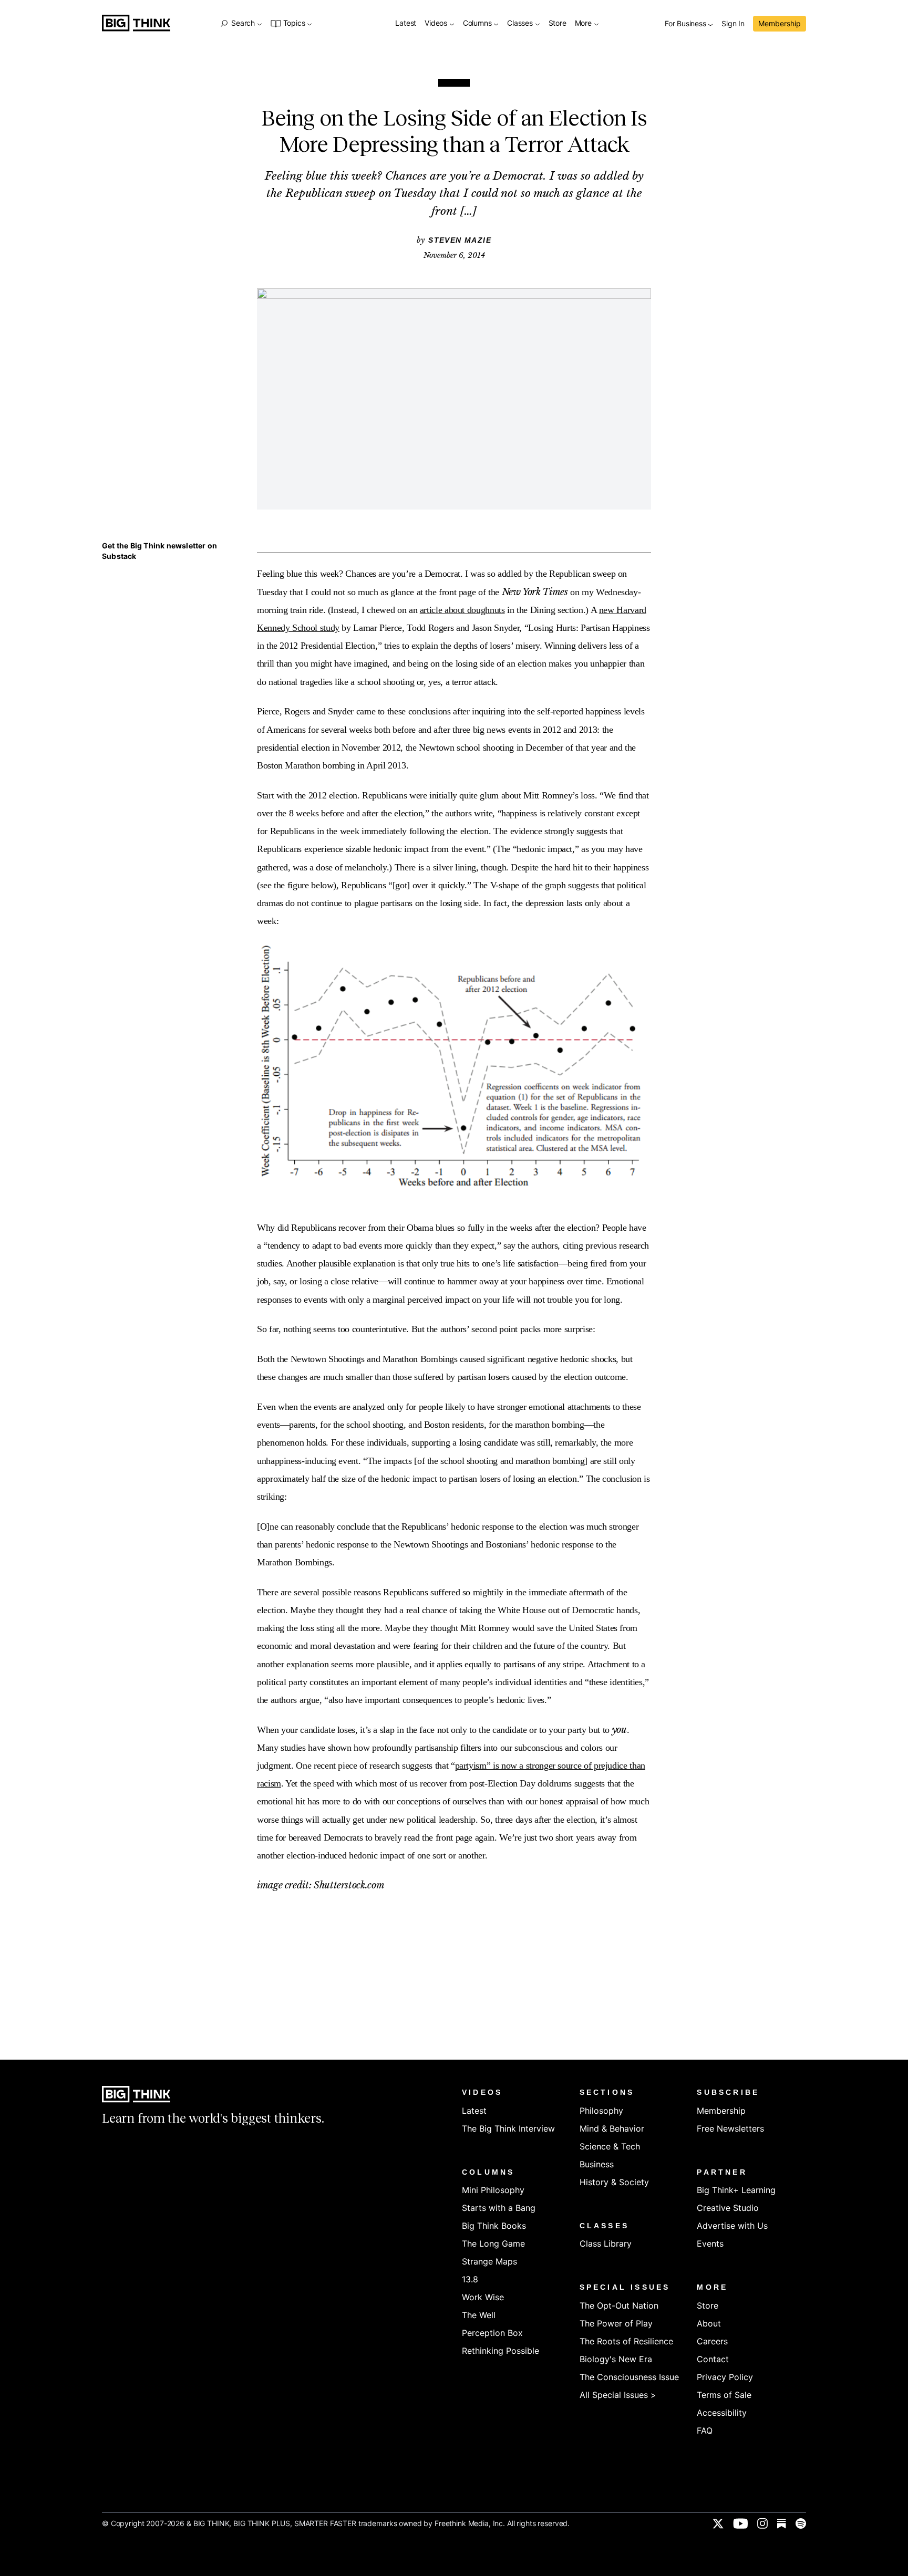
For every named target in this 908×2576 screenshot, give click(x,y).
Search (243, 23)
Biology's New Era (616, 2359)
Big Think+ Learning (736, 2190)
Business (597, 2164)
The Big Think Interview (508, 2128)
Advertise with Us (732, 2226)
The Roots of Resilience (626, 2341)
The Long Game (493, 2243)
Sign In (733, 24)
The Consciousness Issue (629, 2377)
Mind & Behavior (612, 2128)
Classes (521, 23)
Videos (437, 23)
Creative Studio (728, 2208)
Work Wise (483, 2297)
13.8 (470, 2279)
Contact (713, 2359)
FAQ (705, 2430)
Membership (780, 23)
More (584, 23)
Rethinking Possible (501, 2351)
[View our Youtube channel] (740, 2523)
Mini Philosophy (493, 2190)
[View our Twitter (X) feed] (718, 2523)
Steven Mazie (460, 240)
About (709, 2323)
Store (558, 23)
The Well (479, 2315)
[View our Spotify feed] (801, 2523)
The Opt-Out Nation (619, 2305)
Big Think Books (494, 2226)
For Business (686, 24)
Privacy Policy (725, 2377)
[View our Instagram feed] (762, 2523)
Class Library (606, 2243)
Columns (478, 23)
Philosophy (601, 2111)
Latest (406, 23)
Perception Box (492, 2333)
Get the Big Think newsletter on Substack (159, 551)
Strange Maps (489, 2261)
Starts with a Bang (499, 2208)
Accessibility (722, 2413)
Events (710, 2243)
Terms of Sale (724, 2395)
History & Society (614, 2182)
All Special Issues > (618, 2395)
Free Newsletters (730, 2128)
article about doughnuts (462, 610)
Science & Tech (610, 2146)
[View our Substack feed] (782, 2523)
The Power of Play (616, 2323)
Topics (294, 23)
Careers (712, 2341)
